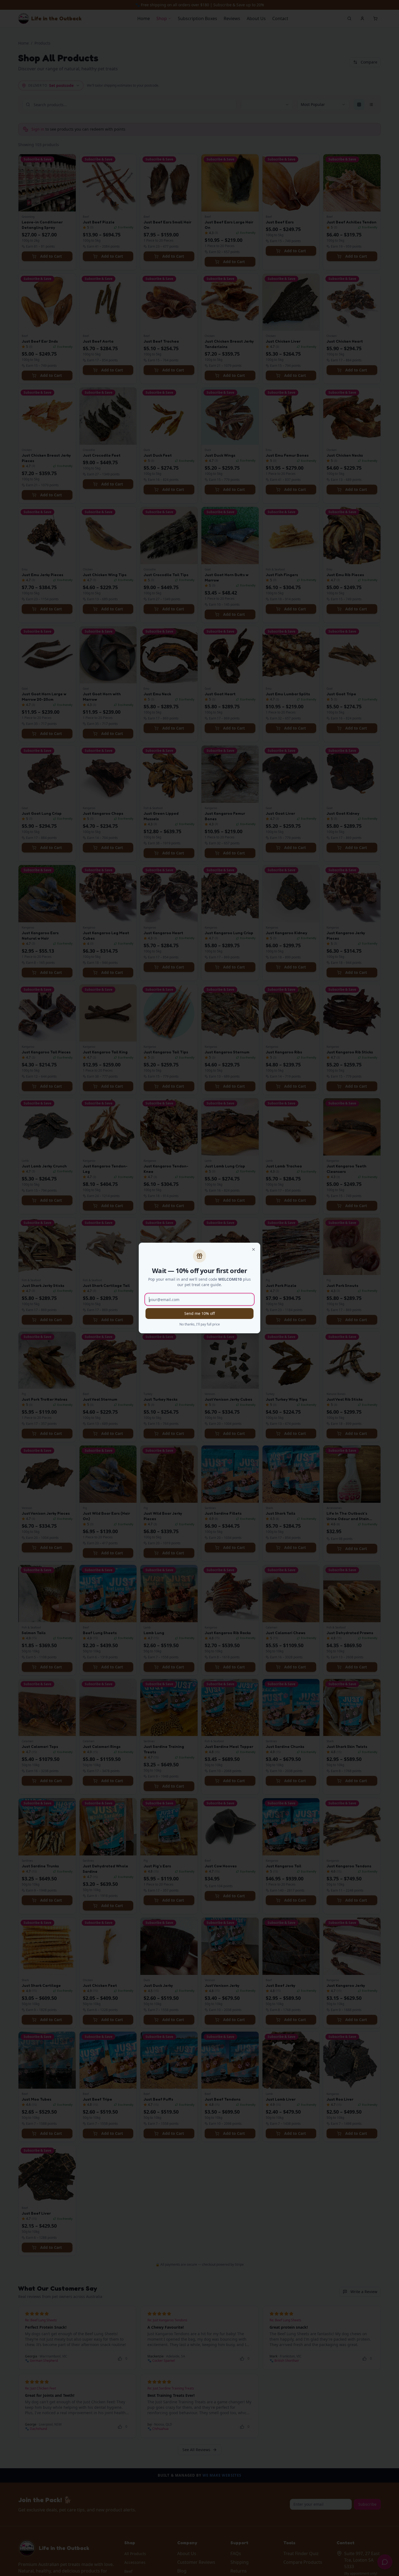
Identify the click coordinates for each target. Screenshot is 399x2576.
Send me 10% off (200, 1313)
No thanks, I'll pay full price (200, 1324)
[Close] (254, 1249)
